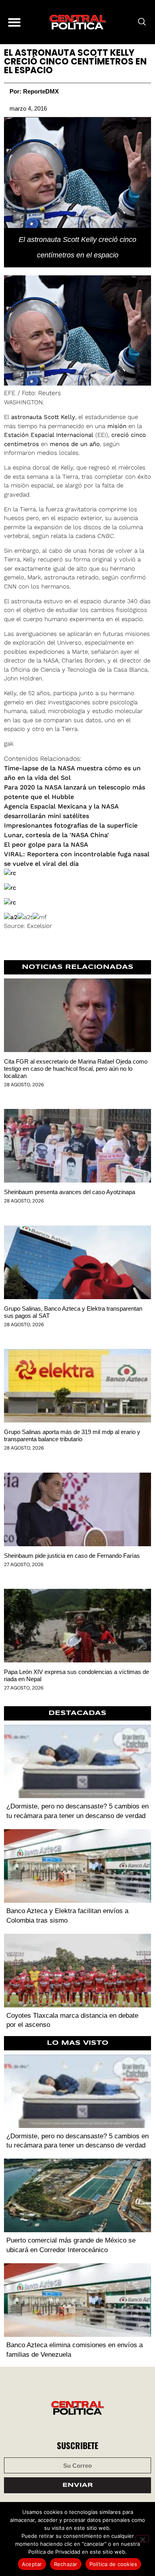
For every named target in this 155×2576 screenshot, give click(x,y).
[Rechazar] (142, 2539)
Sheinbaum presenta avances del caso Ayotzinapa (70, 1192)
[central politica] (77, 22)
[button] (14, 22)
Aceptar (32, 2564)
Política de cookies (113, 2564)
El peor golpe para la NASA (46, 845)
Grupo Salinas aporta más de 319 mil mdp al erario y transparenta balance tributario (72, 1435)
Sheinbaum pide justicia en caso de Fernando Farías (72, 1556)
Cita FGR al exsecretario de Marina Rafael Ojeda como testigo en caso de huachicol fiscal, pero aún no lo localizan (76, 1069)
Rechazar (66, 2564)
